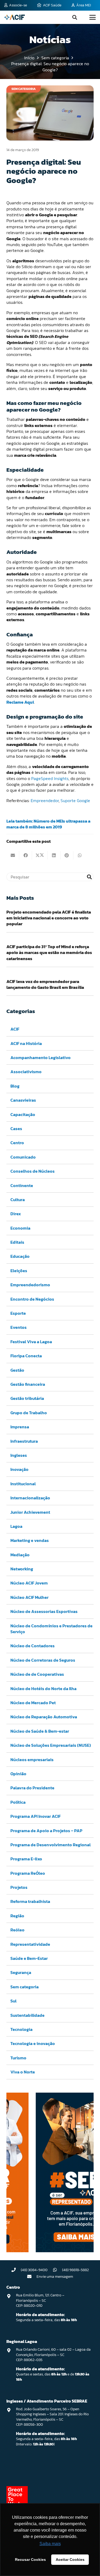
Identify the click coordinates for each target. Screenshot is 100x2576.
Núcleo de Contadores (33, 1646)
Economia (20, 1228)
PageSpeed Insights (50, 778)
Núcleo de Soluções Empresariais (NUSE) (51, 1745)
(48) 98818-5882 (75, 2270)
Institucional (23, 1484)
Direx (16, 1214)
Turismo (18, 2058)
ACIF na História (26, 1043)
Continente (22, 1185)
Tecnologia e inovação (33, 2043)
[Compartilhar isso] (26, 855)
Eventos (19, 1327)
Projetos (19, 1887)
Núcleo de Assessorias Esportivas (44, 1611)
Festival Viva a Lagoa (31, 1342)
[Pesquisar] (89, 877)
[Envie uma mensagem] (32, 2276)
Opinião (18, 1774)
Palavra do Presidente (32, 1788)
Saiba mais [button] (50, 2544)
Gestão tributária (27, 1398)
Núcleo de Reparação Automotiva (44, 1717)
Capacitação (23, 1114)
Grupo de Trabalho (29, 1413)
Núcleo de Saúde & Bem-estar (40, 1731)
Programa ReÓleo (28, 1873)
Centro (17, 1143)
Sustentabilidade (27, 2015)
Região (17, 1916)
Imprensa (20, 1427)
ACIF (15, 1029)
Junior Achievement (30, 1512)
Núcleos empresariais (32, 1760)
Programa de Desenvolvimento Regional (51, 1845)
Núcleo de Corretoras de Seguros (43, 1660)
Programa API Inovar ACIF (35, 1816)
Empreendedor (45, 800)
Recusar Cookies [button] (30, 2560)
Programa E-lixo (26, 1859)
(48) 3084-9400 (34, 2270)
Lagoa (16, 1526)
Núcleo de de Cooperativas (37, 1674)
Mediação (20, 1555)
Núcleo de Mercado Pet (33, 1703)
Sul (13, 2001)
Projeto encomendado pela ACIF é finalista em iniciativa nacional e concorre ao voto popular (49, 918)
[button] (75, 17)
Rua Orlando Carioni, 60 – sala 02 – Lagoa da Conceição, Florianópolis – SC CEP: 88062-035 (53, 2355)
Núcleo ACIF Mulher (29, 1597)
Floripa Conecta (26, 1356)
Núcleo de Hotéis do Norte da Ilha (43, 1689)
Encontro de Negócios (32, 1299)
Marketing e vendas (30, 1540)
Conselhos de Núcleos (33, 1171)
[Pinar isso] (67, 855)
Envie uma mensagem (55, 2277)
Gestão (17, 1370)
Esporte (18, 1313)
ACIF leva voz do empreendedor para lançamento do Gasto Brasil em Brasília (45, 984)
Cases (16, 1129)
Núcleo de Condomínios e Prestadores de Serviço (51, 1629)
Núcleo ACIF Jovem (29, 1583)
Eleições (19, 1271)
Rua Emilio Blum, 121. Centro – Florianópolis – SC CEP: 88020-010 (40, 2300)
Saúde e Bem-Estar (29, 1958)
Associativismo (26, 1072)
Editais (17, 1242)
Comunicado (23, 1157)
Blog (15, 1086)
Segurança (21, 1972)
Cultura (18, 1200)
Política (18, 1802)
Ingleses (19, 1455)
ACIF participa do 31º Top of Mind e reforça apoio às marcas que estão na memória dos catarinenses (49, 953)
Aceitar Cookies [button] (70, 2560)
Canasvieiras (23, 1100)
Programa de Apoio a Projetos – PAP (46, 1831)
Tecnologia (21, 2029)
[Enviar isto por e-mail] (13, 855)
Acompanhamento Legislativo (41, 1057)
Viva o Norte (23, 2072)
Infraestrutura (24, 1441)
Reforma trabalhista (30, 1901)
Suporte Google (75, 800)
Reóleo (17, 1930)
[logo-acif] (15, 17)
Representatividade (30, 1944)
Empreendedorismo (30, 1285)
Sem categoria (25, 1987)
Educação (20, 1256)
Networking (22, 1569)
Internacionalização (30, 1498)
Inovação (19, 1469)
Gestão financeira (28, 1384)
